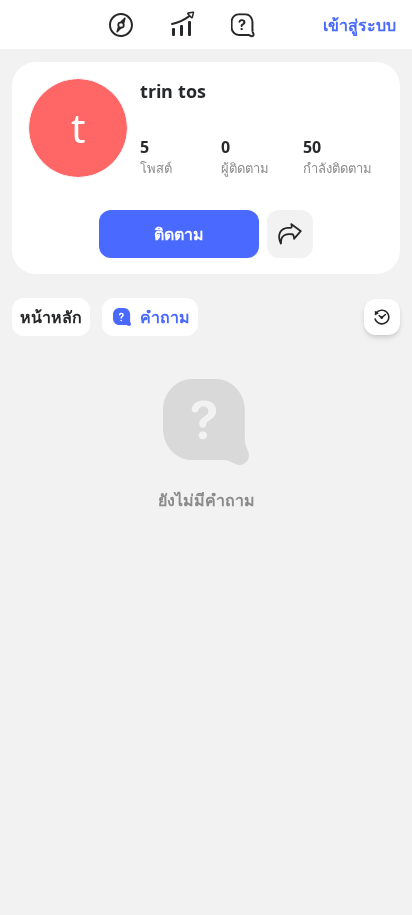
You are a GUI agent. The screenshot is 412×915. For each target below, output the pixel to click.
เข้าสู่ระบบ (359, 25)
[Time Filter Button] (382, 317)
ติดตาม (179, 234)
